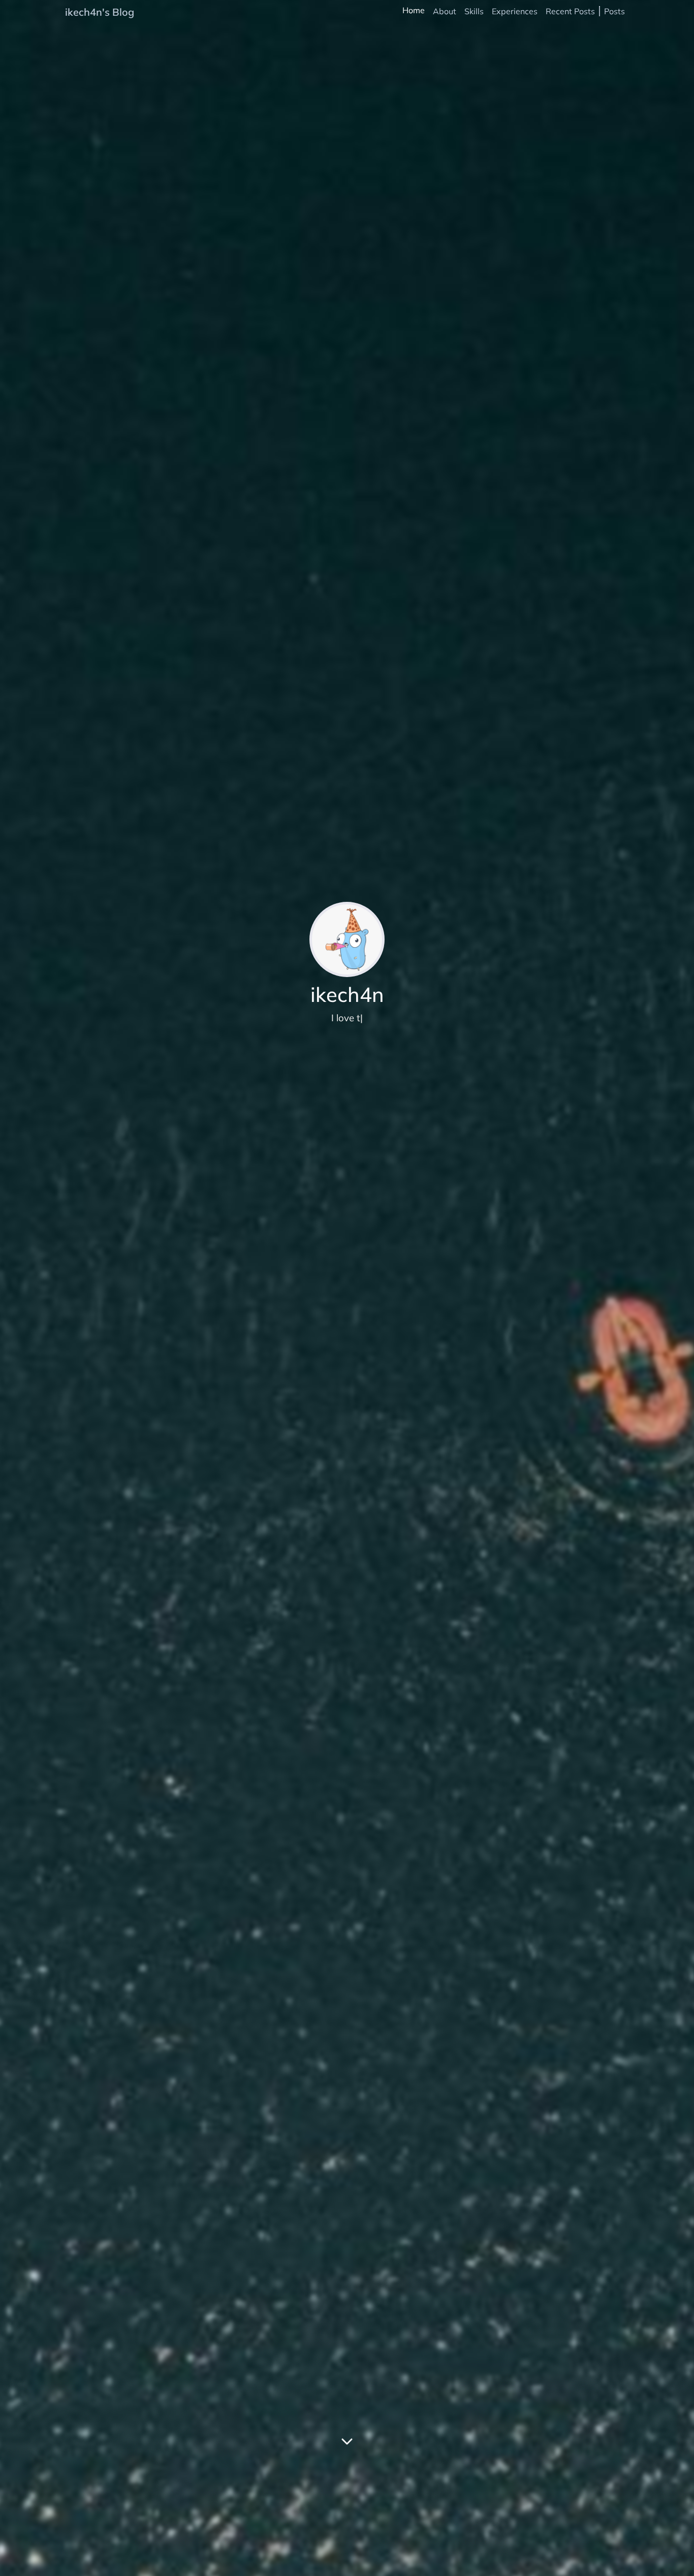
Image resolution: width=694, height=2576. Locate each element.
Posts (614, 11)
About (445, 11)
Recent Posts (570, 11)
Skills (474, 11)
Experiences (515, 11)
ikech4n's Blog (100, 12)
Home (414, 10)
